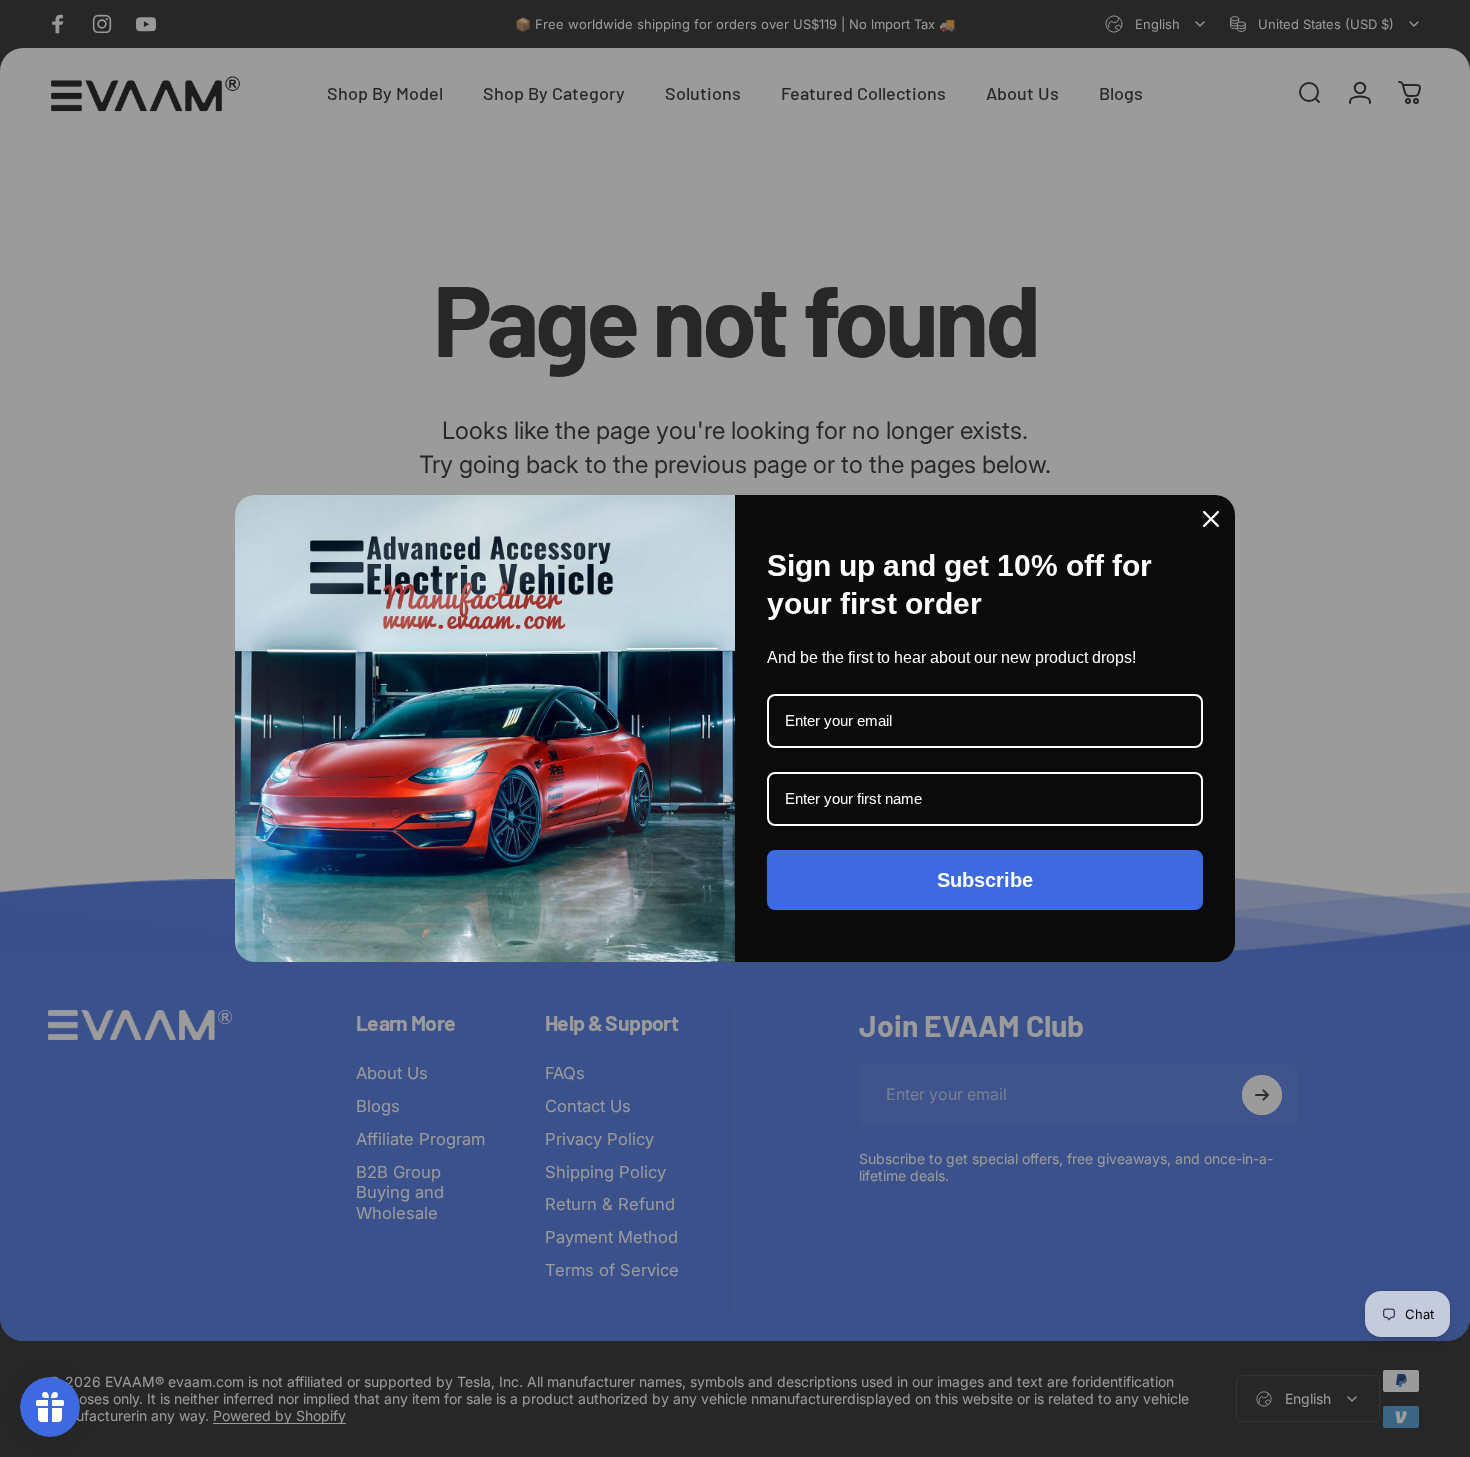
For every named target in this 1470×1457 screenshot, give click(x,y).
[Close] (1211, 519)
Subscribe (985, 880)
